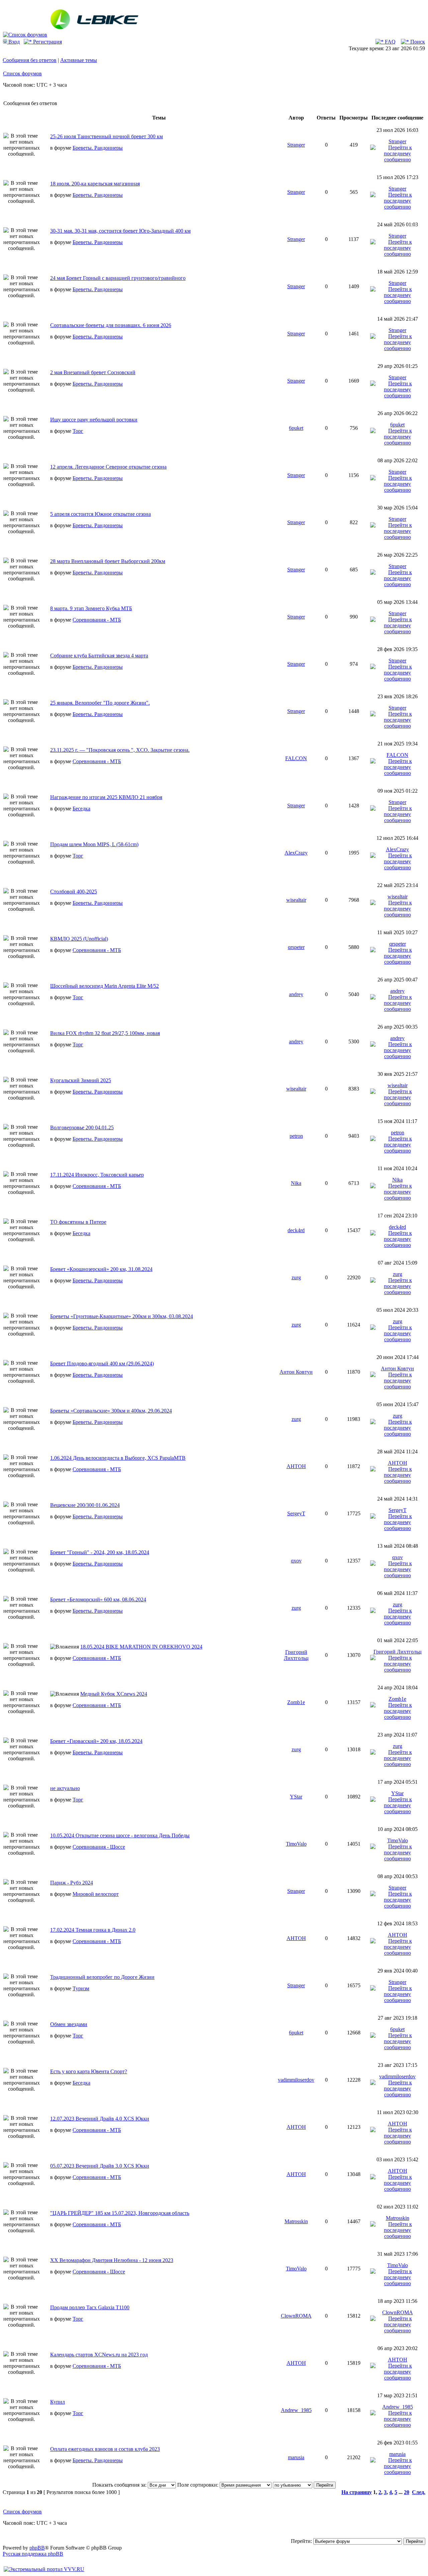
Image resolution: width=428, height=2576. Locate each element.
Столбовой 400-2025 (74, 892)
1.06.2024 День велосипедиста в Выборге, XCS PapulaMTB (118, 1458)
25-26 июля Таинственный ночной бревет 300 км (106, 136)
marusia (296, 2457)
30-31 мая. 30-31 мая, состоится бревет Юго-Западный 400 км (120, 231)
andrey (296, 994)
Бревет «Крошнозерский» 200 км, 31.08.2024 (101, 1269)
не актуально (65, 1788)
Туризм (81, 1988)
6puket (296, 428)
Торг (78, 431)
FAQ (390, 42)
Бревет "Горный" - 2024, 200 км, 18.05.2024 (100, 1552)
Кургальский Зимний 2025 (81, 1080)
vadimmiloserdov (296, 2080)
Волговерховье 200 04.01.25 (82, 1128)
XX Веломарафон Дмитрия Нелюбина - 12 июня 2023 (112, 2260)
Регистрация (47, 42)
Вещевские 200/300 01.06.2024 (85, 1505)
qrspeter (296, 947)
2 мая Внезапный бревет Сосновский (93, 372)
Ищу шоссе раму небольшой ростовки (94, 420)
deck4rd (296, 1230)
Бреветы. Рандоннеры (98, 148)
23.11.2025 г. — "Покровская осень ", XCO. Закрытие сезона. (120, 750)
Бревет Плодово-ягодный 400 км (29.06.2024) (102, 1363)
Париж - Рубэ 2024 (72, 1883)
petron (296, 1136)
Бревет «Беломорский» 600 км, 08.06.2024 (98, 1599)
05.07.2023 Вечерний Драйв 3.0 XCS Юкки (100, 2166)
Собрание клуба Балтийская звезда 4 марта (99, 656)
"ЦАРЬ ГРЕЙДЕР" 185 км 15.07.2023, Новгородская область (120, 2213)
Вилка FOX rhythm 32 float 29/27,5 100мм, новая (105, 1033)
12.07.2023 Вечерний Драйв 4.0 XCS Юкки (100, 2119)
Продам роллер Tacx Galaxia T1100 (90, 2307)
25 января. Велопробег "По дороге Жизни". (100, 703)
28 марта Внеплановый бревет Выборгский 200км (108, 561)
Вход (13, 42)
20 (407, 2492)
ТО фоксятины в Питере (78, 1222)
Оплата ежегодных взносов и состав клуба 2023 (105, 2449)
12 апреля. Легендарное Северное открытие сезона (108, 467)
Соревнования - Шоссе (99, 1847)
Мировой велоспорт (96, 1894)
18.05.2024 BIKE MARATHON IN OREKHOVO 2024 (141, 1647)
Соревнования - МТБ (97, 620)
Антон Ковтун (296, 1372)
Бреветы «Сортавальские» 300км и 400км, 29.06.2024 (111, 1411)
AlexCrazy (296, 853)
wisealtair (296, 900)
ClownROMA (296, 2316)
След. (419, 2492)
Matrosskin (296, 2221)
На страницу (357, 2492)
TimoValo (296, 1844)
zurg (296, 1277)
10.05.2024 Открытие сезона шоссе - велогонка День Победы (120, 1835)
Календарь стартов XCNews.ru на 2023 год (99, 2355)
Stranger (296, 145)
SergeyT (296, 1513)
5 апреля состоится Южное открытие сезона (100, 514)
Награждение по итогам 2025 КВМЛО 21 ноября (106, 797)
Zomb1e (296, 1702)
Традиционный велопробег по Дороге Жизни (102, 1977)
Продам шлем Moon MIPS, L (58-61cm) (94, 844)
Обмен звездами (69, 2024)
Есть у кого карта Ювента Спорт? (89, 2071)
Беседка (81, 809)
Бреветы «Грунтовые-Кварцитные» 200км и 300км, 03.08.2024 (122, 1316)
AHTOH (296, 1466)
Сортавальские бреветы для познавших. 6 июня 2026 (111, 325)
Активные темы (79, 60)
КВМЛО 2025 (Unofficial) (79, 939)
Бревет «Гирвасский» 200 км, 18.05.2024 (96, 1741)
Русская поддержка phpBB (33, 2554)
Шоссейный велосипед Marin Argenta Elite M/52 (104, 986)
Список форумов (22, 73)
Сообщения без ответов (30, 60)
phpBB (37, 2548)
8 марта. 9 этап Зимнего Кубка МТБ (91, 608)
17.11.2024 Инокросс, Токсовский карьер (97, 1175)
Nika (296, 1183)
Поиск (417, 42)
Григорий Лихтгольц (296, 1655)
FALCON (296, 758)
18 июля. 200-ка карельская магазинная (95, 184)
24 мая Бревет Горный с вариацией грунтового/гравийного (118, 278)
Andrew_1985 (296, 2410)
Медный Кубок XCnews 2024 (114, 1694)
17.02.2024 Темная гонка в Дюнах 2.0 (93, 1930)
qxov (296, 1561)
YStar (296, 1797)
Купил (58, 2402)
